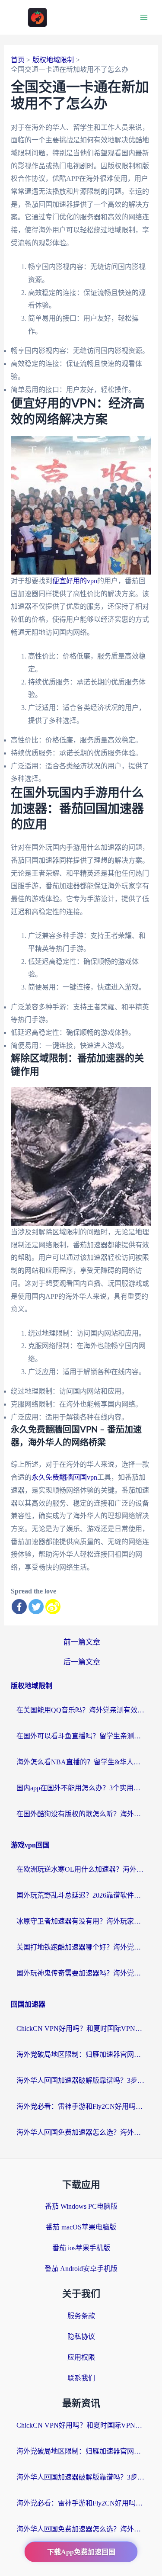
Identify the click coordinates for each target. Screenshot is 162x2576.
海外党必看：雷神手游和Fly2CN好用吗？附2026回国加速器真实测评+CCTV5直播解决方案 (81, 2106)
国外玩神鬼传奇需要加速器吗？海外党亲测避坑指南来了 (81, 1973)
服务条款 (81, 2316)
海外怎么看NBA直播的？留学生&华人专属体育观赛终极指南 (81, 1762)
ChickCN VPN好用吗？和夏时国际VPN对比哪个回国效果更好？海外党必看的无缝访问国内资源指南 (81, 2028)
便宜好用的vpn (75, 581)
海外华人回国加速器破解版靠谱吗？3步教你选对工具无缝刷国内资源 (81, 2080)
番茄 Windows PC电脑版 (81, 2206)
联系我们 (81, 2378)
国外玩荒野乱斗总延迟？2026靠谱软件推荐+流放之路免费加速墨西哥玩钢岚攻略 (81, 1895)
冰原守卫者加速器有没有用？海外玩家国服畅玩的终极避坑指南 (81, 1921)
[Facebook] (19, 1607)
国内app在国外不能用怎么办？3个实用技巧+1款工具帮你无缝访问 (81, 1788)
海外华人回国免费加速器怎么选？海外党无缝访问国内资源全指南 (81, 2132)
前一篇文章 (82, 1642)
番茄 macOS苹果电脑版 (81, 2227)
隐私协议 (81, 2337)
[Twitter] (36, 1607)
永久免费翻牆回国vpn (64, 1477)
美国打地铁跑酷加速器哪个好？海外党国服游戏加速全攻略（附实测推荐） (81, 1947)
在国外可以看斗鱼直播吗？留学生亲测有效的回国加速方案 (81, 1736)
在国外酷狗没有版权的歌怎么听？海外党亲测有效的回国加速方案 (81, 1814)
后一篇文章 (82, 1662)
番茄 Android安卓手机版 (81, 2269)
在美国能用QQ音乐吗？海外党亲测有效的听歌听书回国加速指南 (81, 1710)
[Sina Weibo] (53, 1607)
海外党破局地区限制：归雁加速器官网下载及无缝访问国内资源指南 (81, 2054)
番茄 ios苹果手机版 (81, 2248)
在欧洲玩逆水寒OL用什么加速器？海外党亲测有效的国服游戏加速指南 (81, 1869)
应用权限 (81, 2357)
